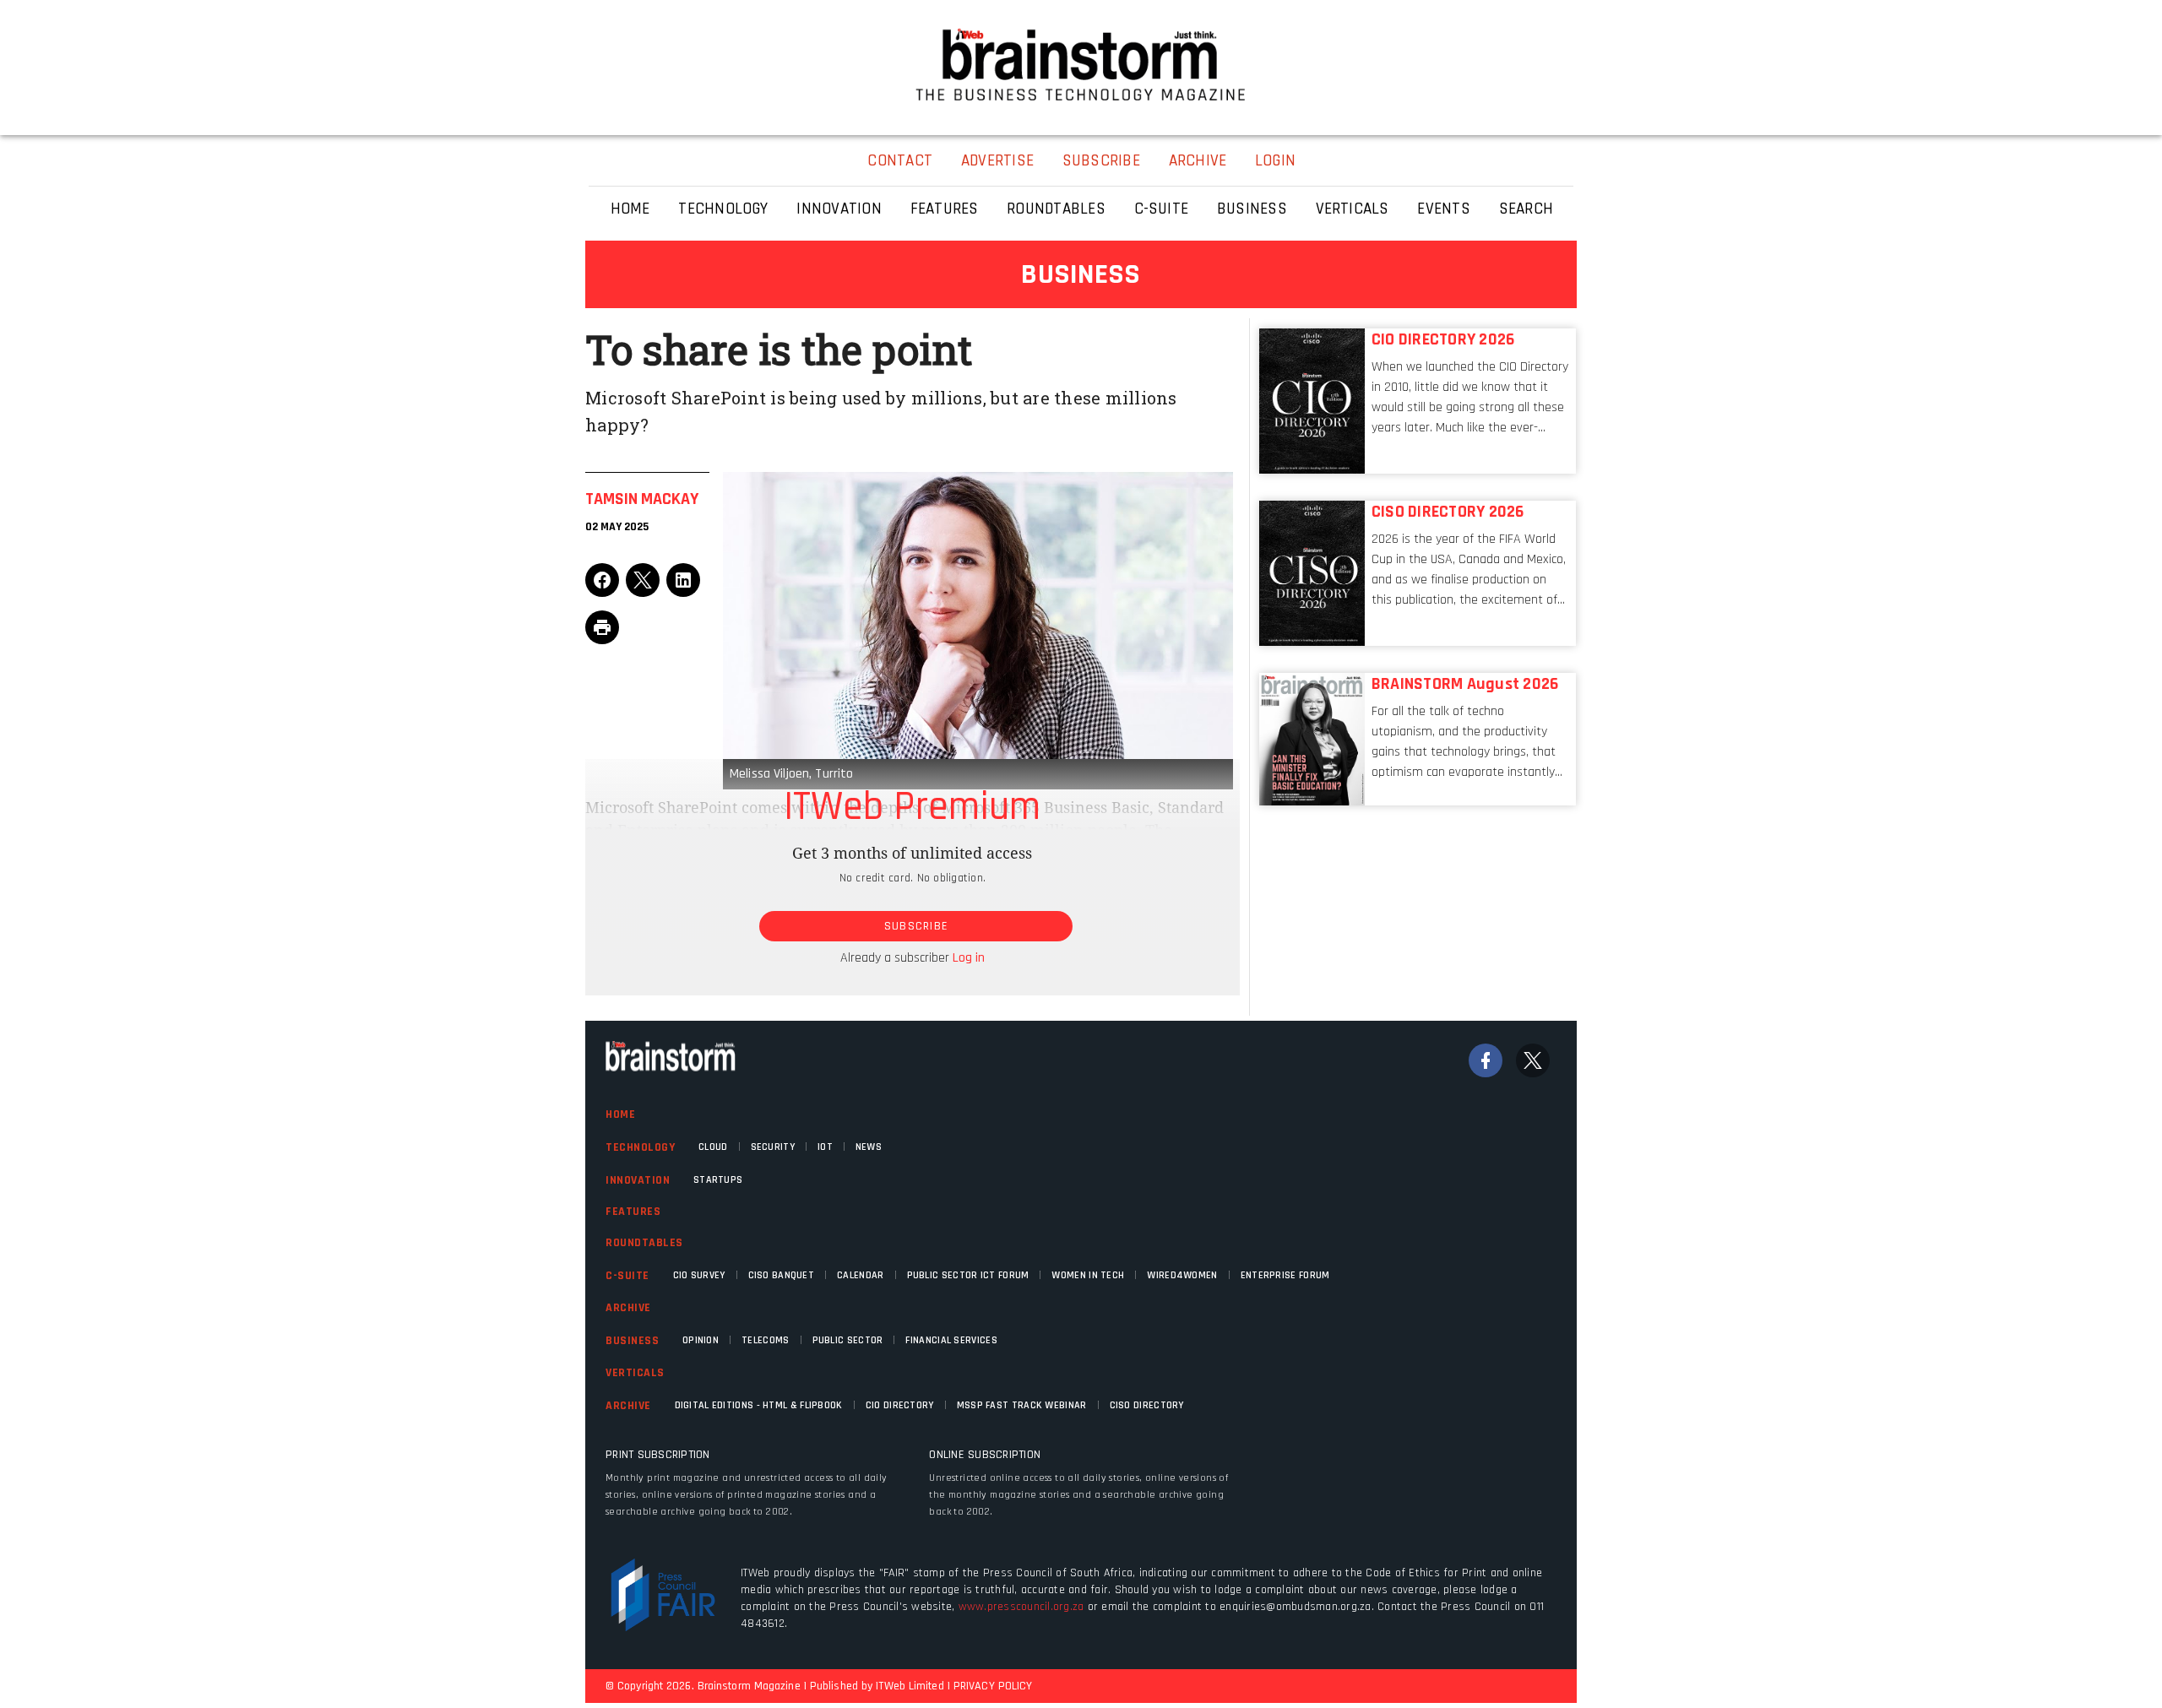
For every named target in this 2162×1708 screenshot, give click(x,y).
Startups (718, 1180)
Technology (640, 1147)
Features (633, 1212)
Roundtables (644, 1243)
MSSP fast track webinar (1022, 1405)
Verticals (635, 1373)
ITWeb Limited (910, 1686)
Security (773, 1147)
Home (620, 1114)
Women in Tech (1088, 1275)
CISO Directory (1147, 1405)
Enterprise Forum (1285, 1275)
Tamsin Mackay (642, 499)
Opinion (701, 1340)
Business (632, 1341)
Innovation (638, 1180)
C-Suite (627, 1276)
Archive (628, 1308)
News (869, 1147)
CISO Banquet (782, 1275)
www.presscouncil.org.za (1021, 1607)
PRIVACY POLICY (993, 1686)
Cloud (713, 1147)
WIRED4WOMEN (1182, 1275)
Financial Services (951, 1340)
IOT (825, 1147)
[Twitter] (1533, 1060)
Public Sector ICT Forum (968, 1275)
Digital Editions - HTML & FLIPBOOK (759, 1405)
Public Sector (848, 1340)
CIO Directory (900, 1405)
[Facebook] (1486, 1060)
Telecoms (765, 1340)
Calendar (860, 1275)
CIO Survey (699, 1275)
